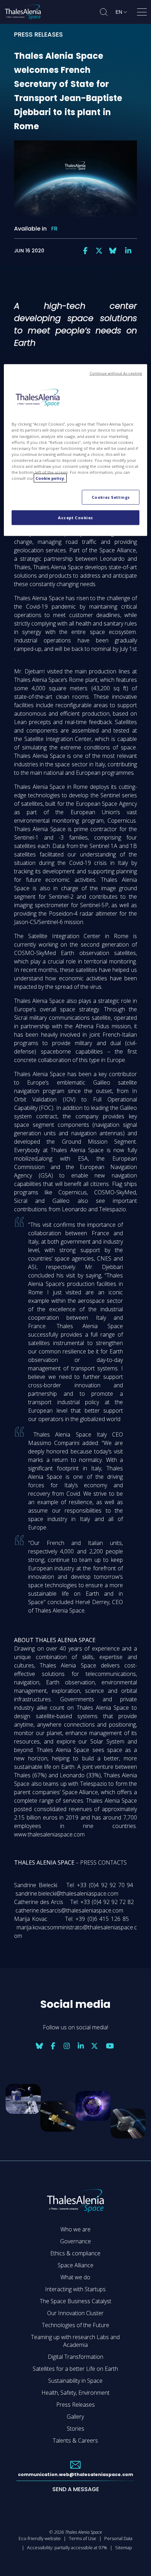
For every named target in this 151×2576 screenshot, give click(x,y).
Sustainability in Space (75, 2381)
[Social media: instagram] (67, 2046)
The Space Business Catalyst (75, 2301)
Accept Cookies (75, 517)
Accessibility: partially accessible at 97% (67, 2547)
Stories (75, 2429)
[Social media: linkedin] (128, 251)
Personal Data (118, 2538)
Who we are (75, 2229)
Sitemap (124, 2547)
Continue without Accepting (116, 373)
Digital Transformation (75, 2357)
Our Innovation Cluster (75, 2313)
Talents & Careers (75, 2440)
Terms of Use (83, 2538)
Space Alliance (75, 2265)
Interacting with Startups (75, 2289)
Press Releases (75, 2405)
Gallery (75, 2417)
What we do (75, 2277)
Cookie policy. (50, 478)
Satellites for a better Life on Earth (75, 2369)
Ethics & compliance (75, 2253)
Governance (75, 2241)
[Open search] (104, 12)
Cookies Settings (111, 497)
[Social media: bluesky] (113, 251)
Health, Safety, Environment (75, 2393)
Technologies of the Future (75, 2325)
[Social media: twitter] (99, 251)
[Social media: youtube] (110, 2046)
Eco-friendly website (40, 2538)
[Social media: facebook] (85, 251)
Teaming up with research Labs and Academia (75, 2341)
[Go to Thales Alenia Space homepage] (23, 12)
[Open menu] (142, 13)
